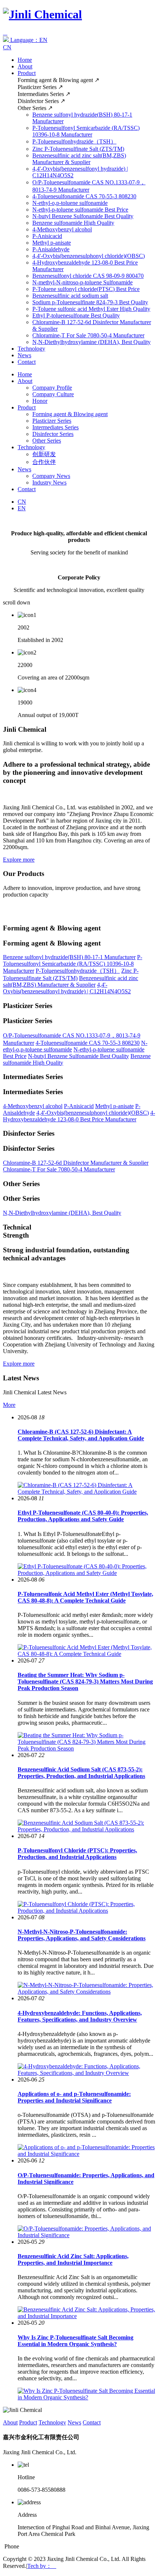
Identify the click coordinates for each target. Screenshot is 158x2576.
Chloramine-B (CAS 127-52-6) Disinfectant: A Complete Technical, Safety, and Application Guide (81, 1435)
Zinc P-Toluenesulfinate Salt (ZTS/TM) (78, 149)
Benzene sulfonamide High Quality (73, 223)
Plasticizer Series (52, 421)
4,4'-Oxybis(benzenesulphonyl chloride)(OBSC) (89, 256)
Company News (51, 476)
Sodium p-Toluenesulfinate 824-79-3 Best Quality (90, 302)
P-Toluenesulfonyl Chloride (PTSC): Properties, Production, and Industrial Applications (77, 1854)
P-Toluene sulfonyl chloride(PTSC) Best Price (86, 289)
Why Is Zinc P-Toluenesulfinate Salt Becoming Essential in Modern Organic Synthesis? (76, 2341)
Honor (40, 401)
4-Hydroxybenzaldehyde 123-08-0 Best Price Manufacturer (79, 1116)
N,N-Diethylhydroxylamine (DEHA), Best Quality (91, 342)
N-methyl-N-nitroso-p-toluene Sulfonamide (82, 282)
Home (25, 60)
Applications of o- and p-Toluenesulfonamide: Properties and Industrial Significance (74, 2097)
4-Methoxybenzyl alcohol (62, 229)
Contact (27, 362)
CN (7, 47)
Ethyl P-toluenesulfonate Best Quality (76, 315)
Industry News (49, 482)
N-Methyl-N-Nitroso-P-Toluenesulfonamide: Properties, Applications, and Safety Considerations (82, 1935)
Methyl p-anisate (52, 243)
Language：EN (28, 40)
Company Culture (53, 394)
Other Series (47, 441)
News (24, 355)
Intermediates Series (55, 427)
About (25, 66)
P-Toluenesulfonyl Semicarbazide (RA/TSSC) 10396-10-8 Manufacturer (86, 131)
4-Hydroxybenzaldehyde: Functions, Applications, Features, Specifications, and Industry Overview (80, 2016)
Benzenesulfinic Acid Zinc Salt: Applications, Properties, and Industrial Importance (73, 2259)
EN (22, 508)
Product (27, 73)
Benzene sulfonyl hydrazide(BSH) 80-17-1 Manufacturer (69, 957)
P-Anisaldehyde (51, 249)
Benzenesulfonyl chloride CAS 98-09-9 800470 (88, 276)
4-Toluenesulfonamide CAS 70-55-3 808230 (84, 196)
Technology (31, 349)
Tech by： (42, 2566)
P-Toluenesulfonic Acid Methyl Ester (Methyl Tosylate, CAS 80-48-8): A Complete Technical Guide (85, 1597)
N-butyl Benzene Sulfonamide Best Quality (83, 216)
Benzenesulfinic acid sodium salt (70, 296)
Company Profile (52, 388)
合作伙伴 (44, 462)
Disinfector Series (53, 434)
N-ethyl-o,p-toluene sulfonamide (70, 203)
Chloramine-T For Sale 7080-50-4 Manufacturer (88, 335)
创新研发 (44, 454)
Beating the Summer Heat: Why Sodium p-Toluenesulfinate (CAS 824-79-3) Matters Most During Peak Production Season (85, 1681)
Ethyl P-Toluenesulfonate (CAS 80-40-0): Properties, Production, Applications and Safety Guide (83, 1516)
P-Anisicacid (47, 236)
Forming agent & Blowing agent (70, 414)
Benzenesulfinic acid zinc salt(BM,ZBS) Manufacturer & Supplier (79, 159)
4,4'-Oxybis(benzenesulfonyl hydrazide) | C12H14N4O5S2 (67, 988)
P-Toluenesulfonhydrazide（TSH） (74, 141)
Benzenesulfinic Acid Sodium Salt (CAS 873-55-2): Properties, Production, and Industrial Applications (81, 1773)
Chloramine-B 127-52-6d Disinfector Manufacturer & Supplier (76, 1163)
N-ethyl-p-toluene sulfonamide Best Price (80, 210)
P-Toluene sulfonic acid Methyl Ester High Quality (91, 309)
